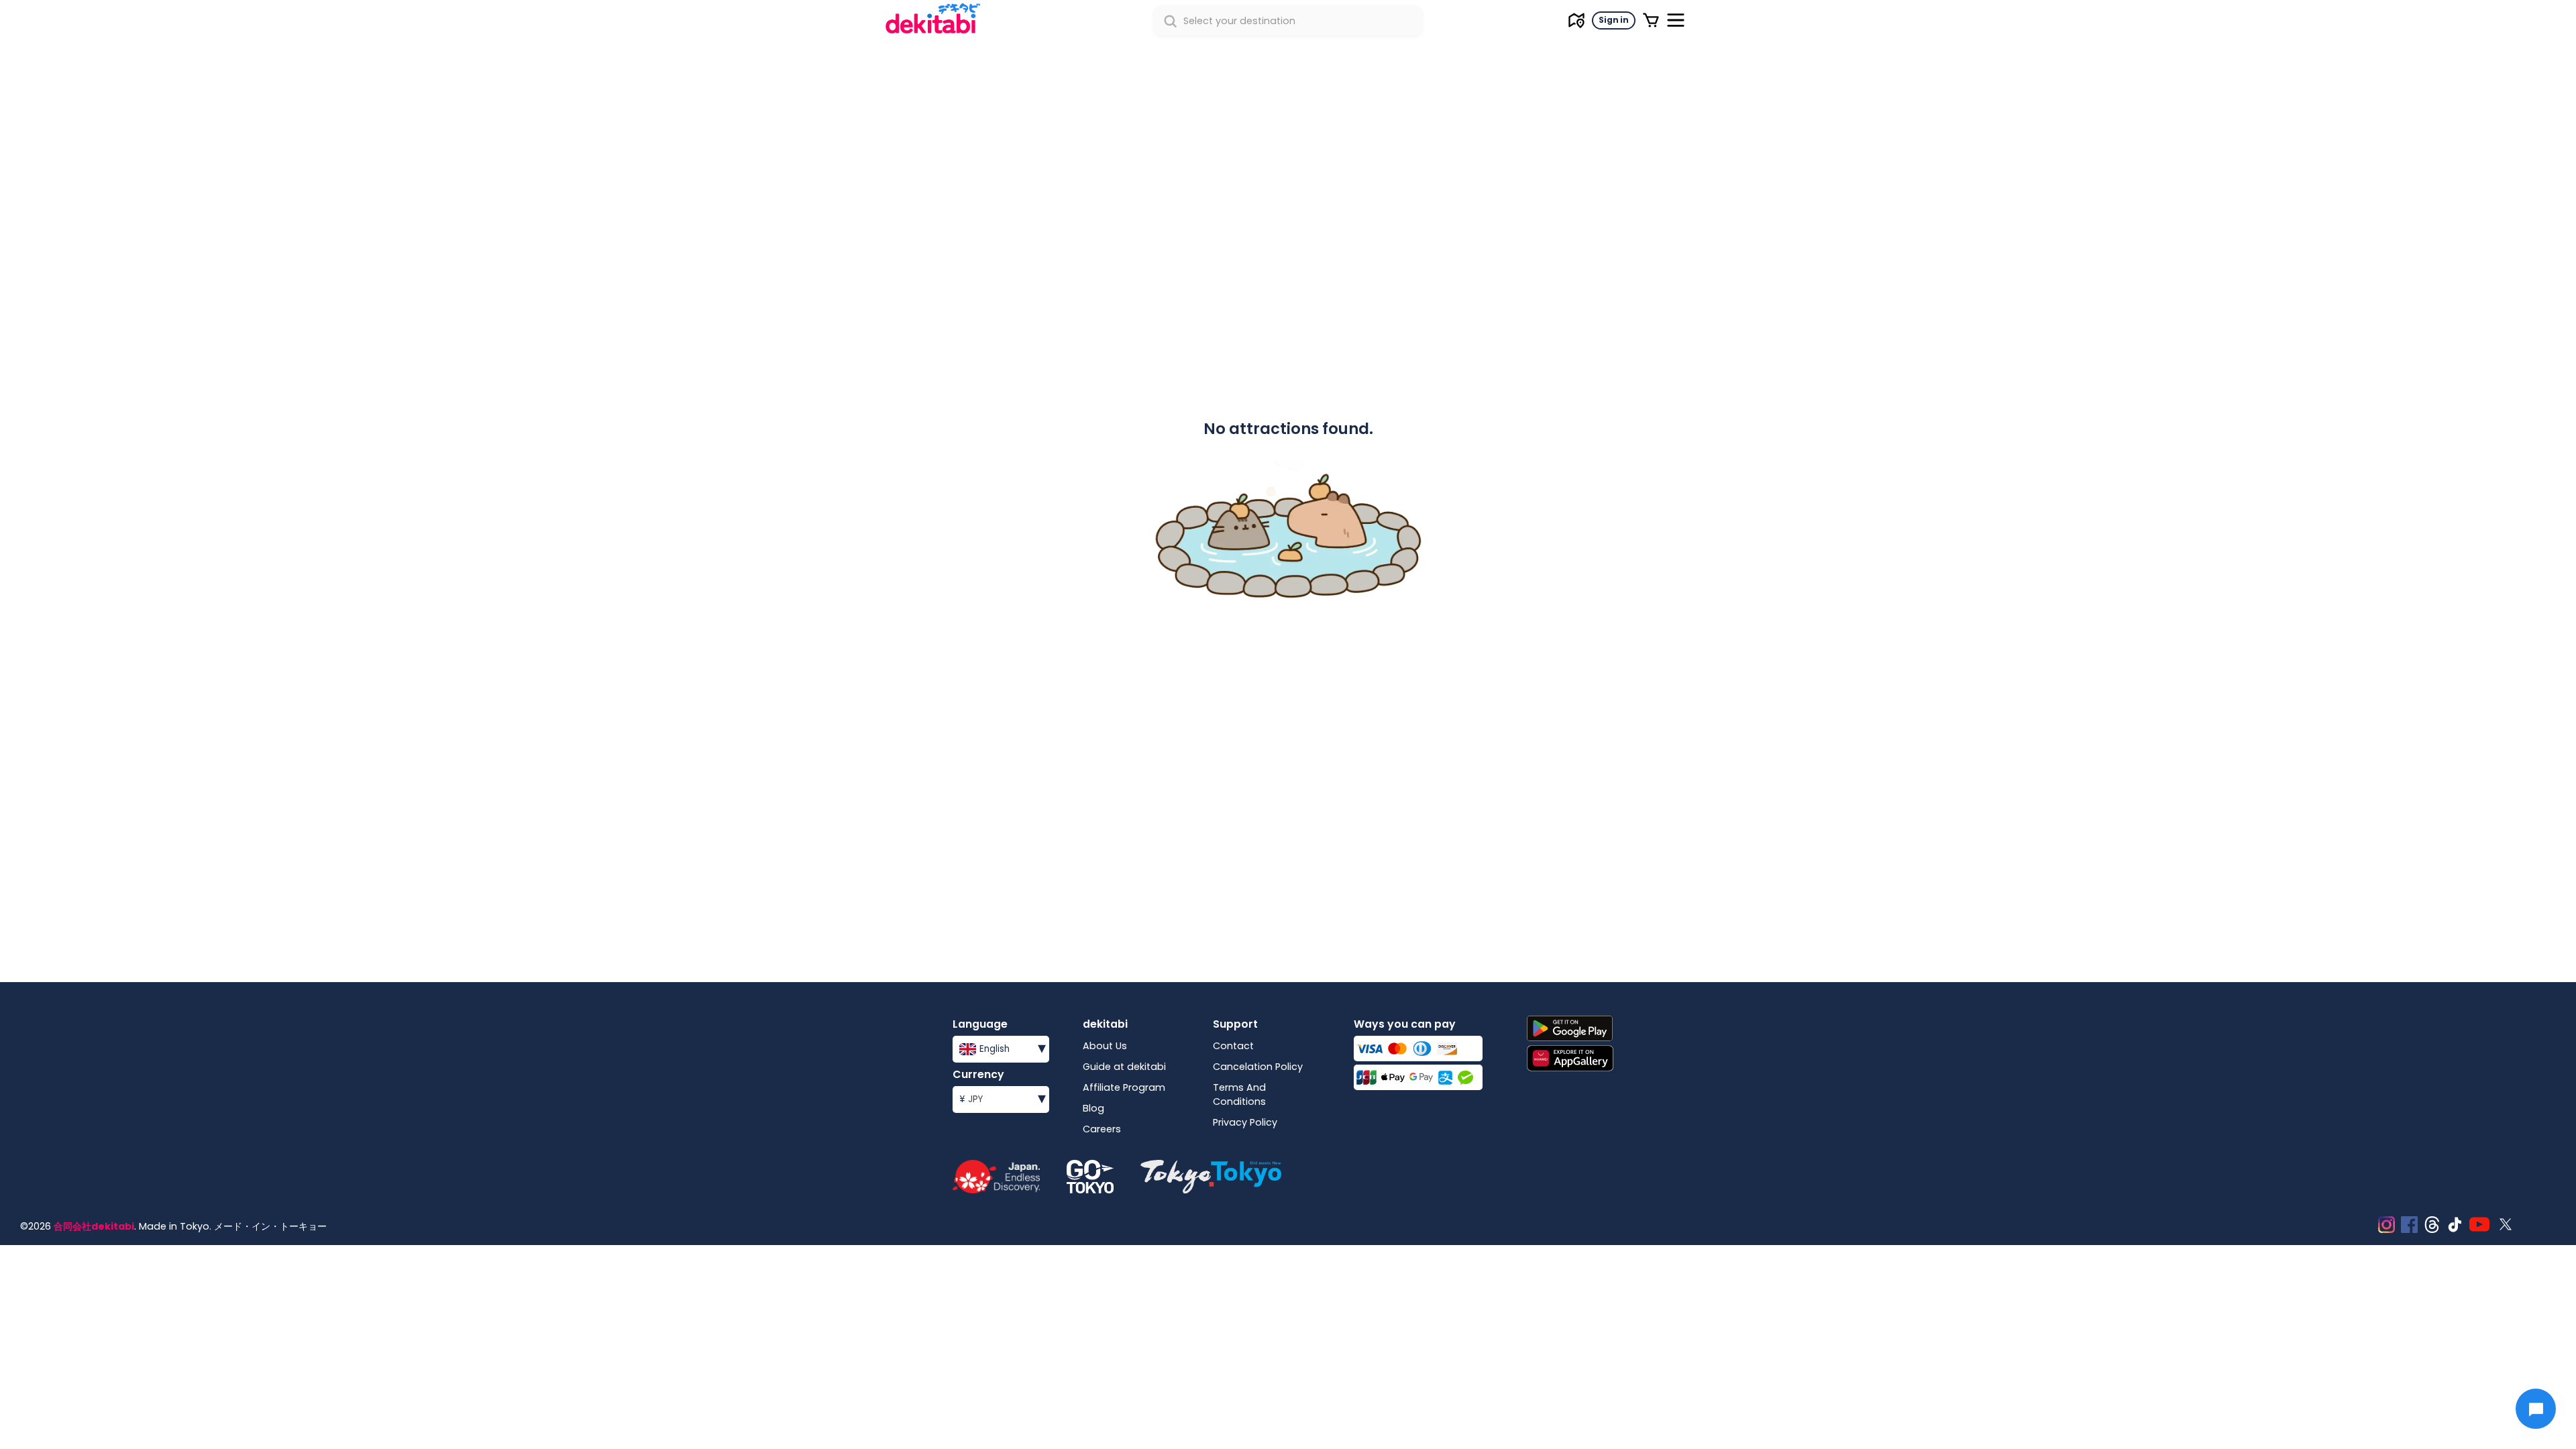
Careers (1102, 1129)
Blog (1093, 1108)
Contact (1233, 1046)
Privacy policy (1245, 1122)
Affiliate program (1124, 1087)
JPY (1003, 1098)
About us (1105, 1046)
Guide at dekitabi (1124, 1067)
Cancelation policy (1258, 1067)
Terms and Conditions (1239, 1094)
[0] (1651, 20)
